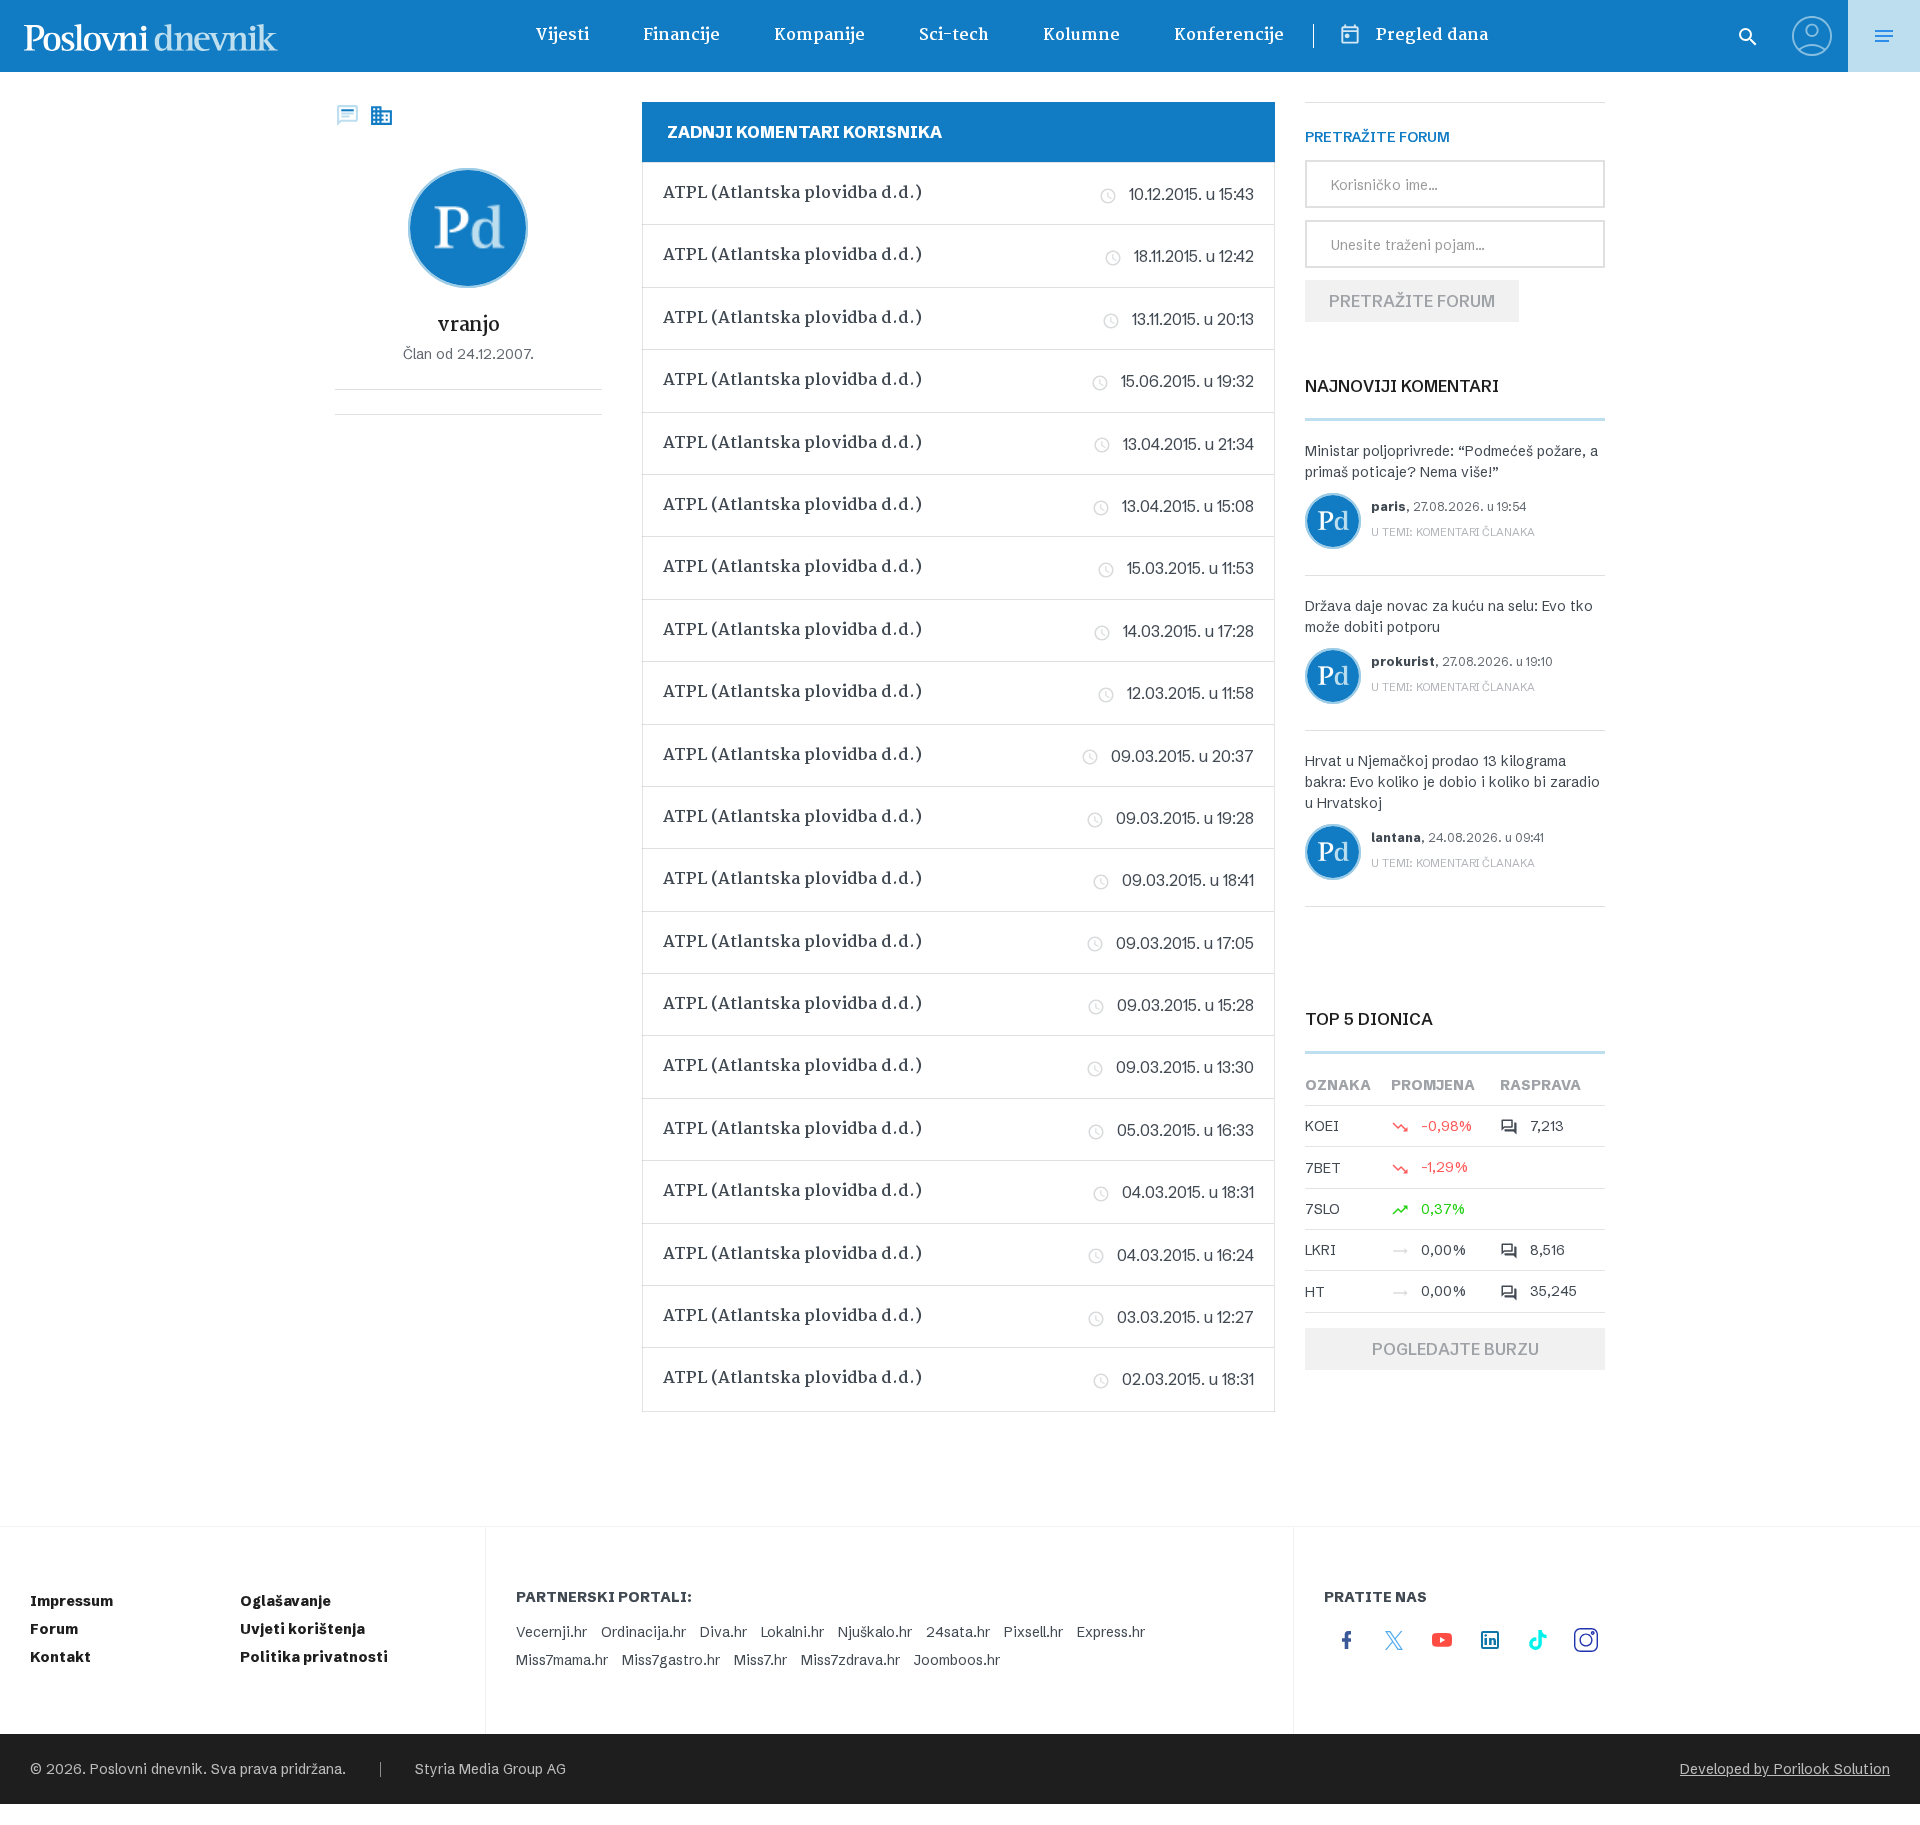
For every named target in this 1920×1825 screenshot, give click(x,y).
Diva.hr (723, 1632)
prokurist (1403, 661)
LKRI (1320, 1250)
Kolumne (1081, 35)
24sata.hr (958, 1632)
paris (1388, 506)
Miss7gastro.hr (671, 1660)
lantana (1396, 837)
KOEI (1322, 1126)
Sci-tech (954, 35)
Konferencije (1229, 35)
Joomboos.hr (957, 1660)
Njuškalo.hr (875, 1632)
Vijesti (562, 35)
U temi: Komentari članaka (1453, 532)
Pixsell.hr (1033, 1632)
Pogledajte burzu (1455, 1349)
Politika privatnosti (314, 1657)
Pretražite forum (1412, 301)
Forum (54, 1629)
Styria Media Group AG (490, 1769)
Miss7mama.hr (562, 1660)
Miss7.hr (760, 1660)
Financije (681, 35)
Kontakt (60, 1657)
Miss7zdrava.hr (850, 1660)
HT (1315, 1292)
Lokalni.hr (792, 1632)
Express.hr (1111, 1632)
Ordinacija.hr (643, 1632)
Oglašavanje (285, 1601)
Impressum (71, 1601)
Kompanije (819, 35)
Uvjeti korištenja (302, 1629)
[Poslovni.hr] (151, 36)
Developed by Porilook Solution (1785, 1769)
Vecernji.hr (551, 1632)
